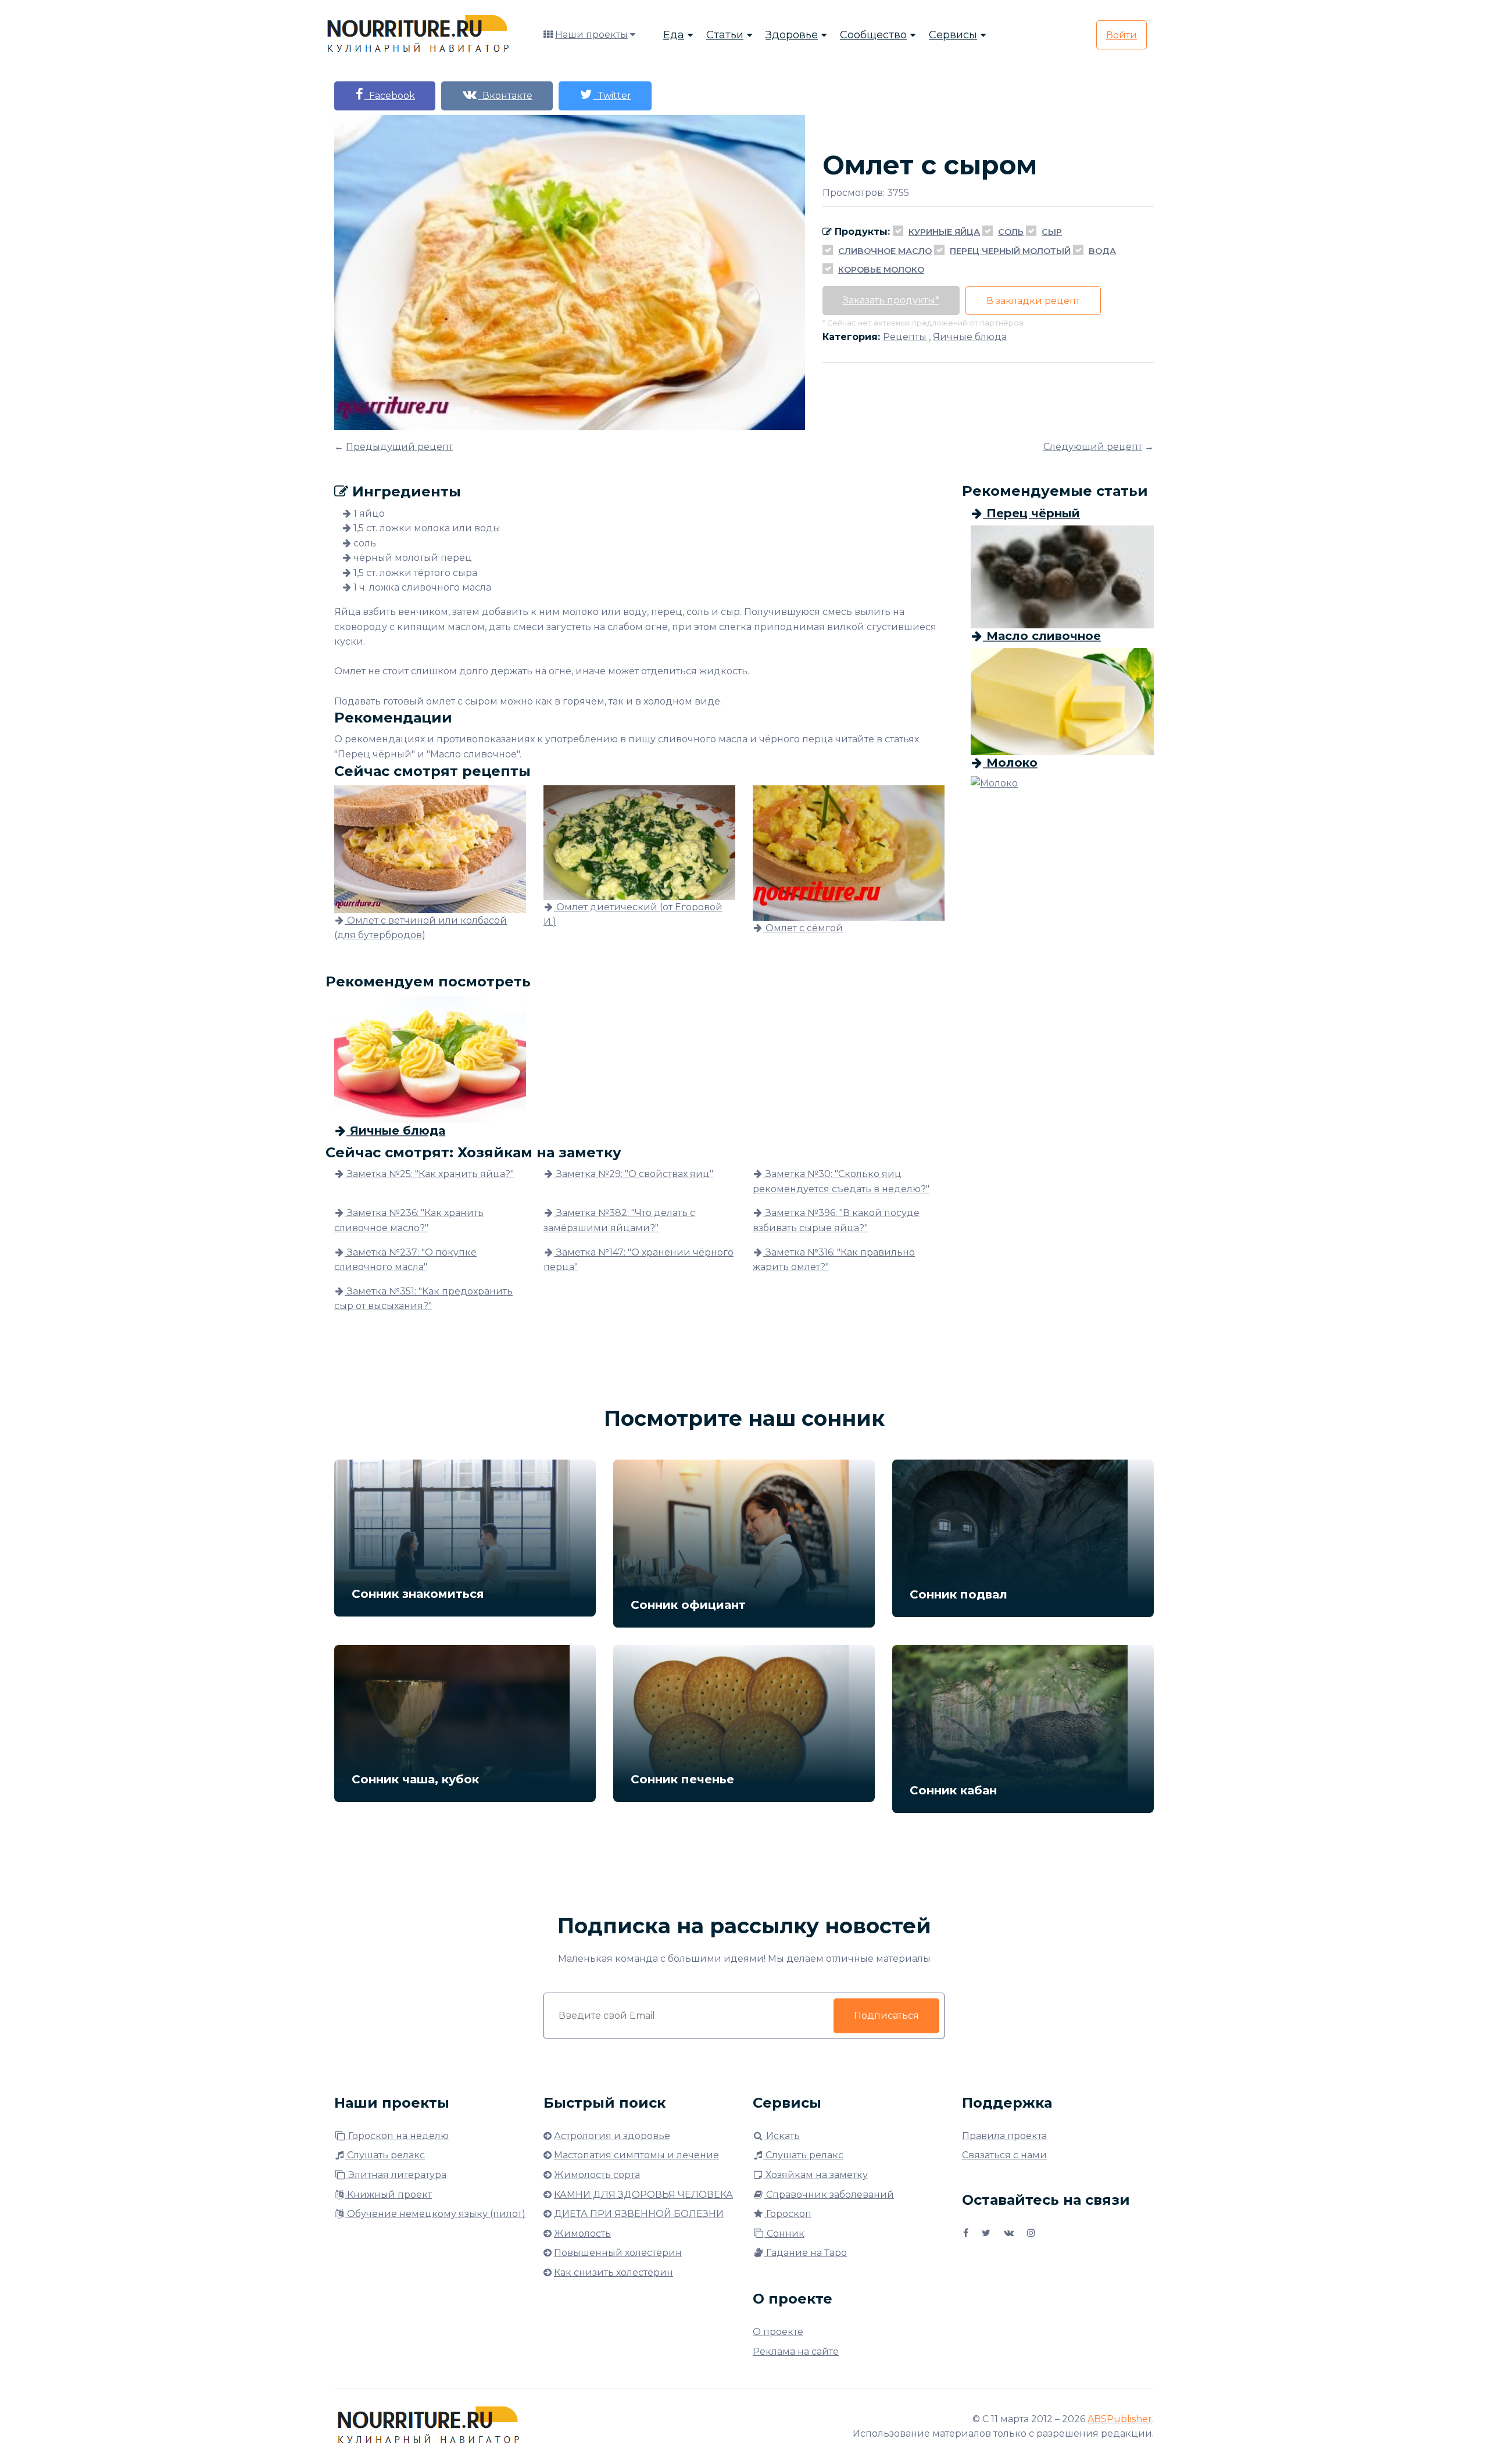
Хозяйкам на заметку (815, 2175)
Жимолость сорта (597, 2175)
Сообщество (873, 35)
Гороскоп (788, 2214)
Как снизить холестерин (614, 2272)
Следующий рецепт (1093, 447)
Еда (674, 35)
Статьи (725, 35)
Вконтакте (505, 96)
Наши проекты (591, 35)
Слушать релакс (385, 2155)
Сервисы (953, 35)
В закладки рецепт (1033, 301)
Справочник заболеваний (829, 2195)
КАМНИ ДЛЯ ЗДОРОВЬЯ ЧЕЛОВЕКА (643, 2195)
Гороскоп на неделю (397, 2136)
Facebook (390, 96)
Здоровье (792, 35)
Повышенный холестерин (618, 2253)
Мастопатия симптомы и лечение (636, 2155)
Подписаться (886, 2016)
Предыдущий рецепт (399, 447)
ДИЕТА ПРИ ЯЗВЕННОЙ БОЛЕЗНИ (639, 2214)
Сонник (784, 2234)
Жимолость (582, 2234)
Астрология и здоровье (612, 2136)
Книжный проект (388, 2195)
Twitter (612, 96)
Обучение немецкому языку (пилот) (435, 2214)
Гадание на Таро (805, 2253)
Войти (1122, 35)
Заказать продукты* (891, 300)
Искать (782, 2136)
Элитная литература (396, 2175)
